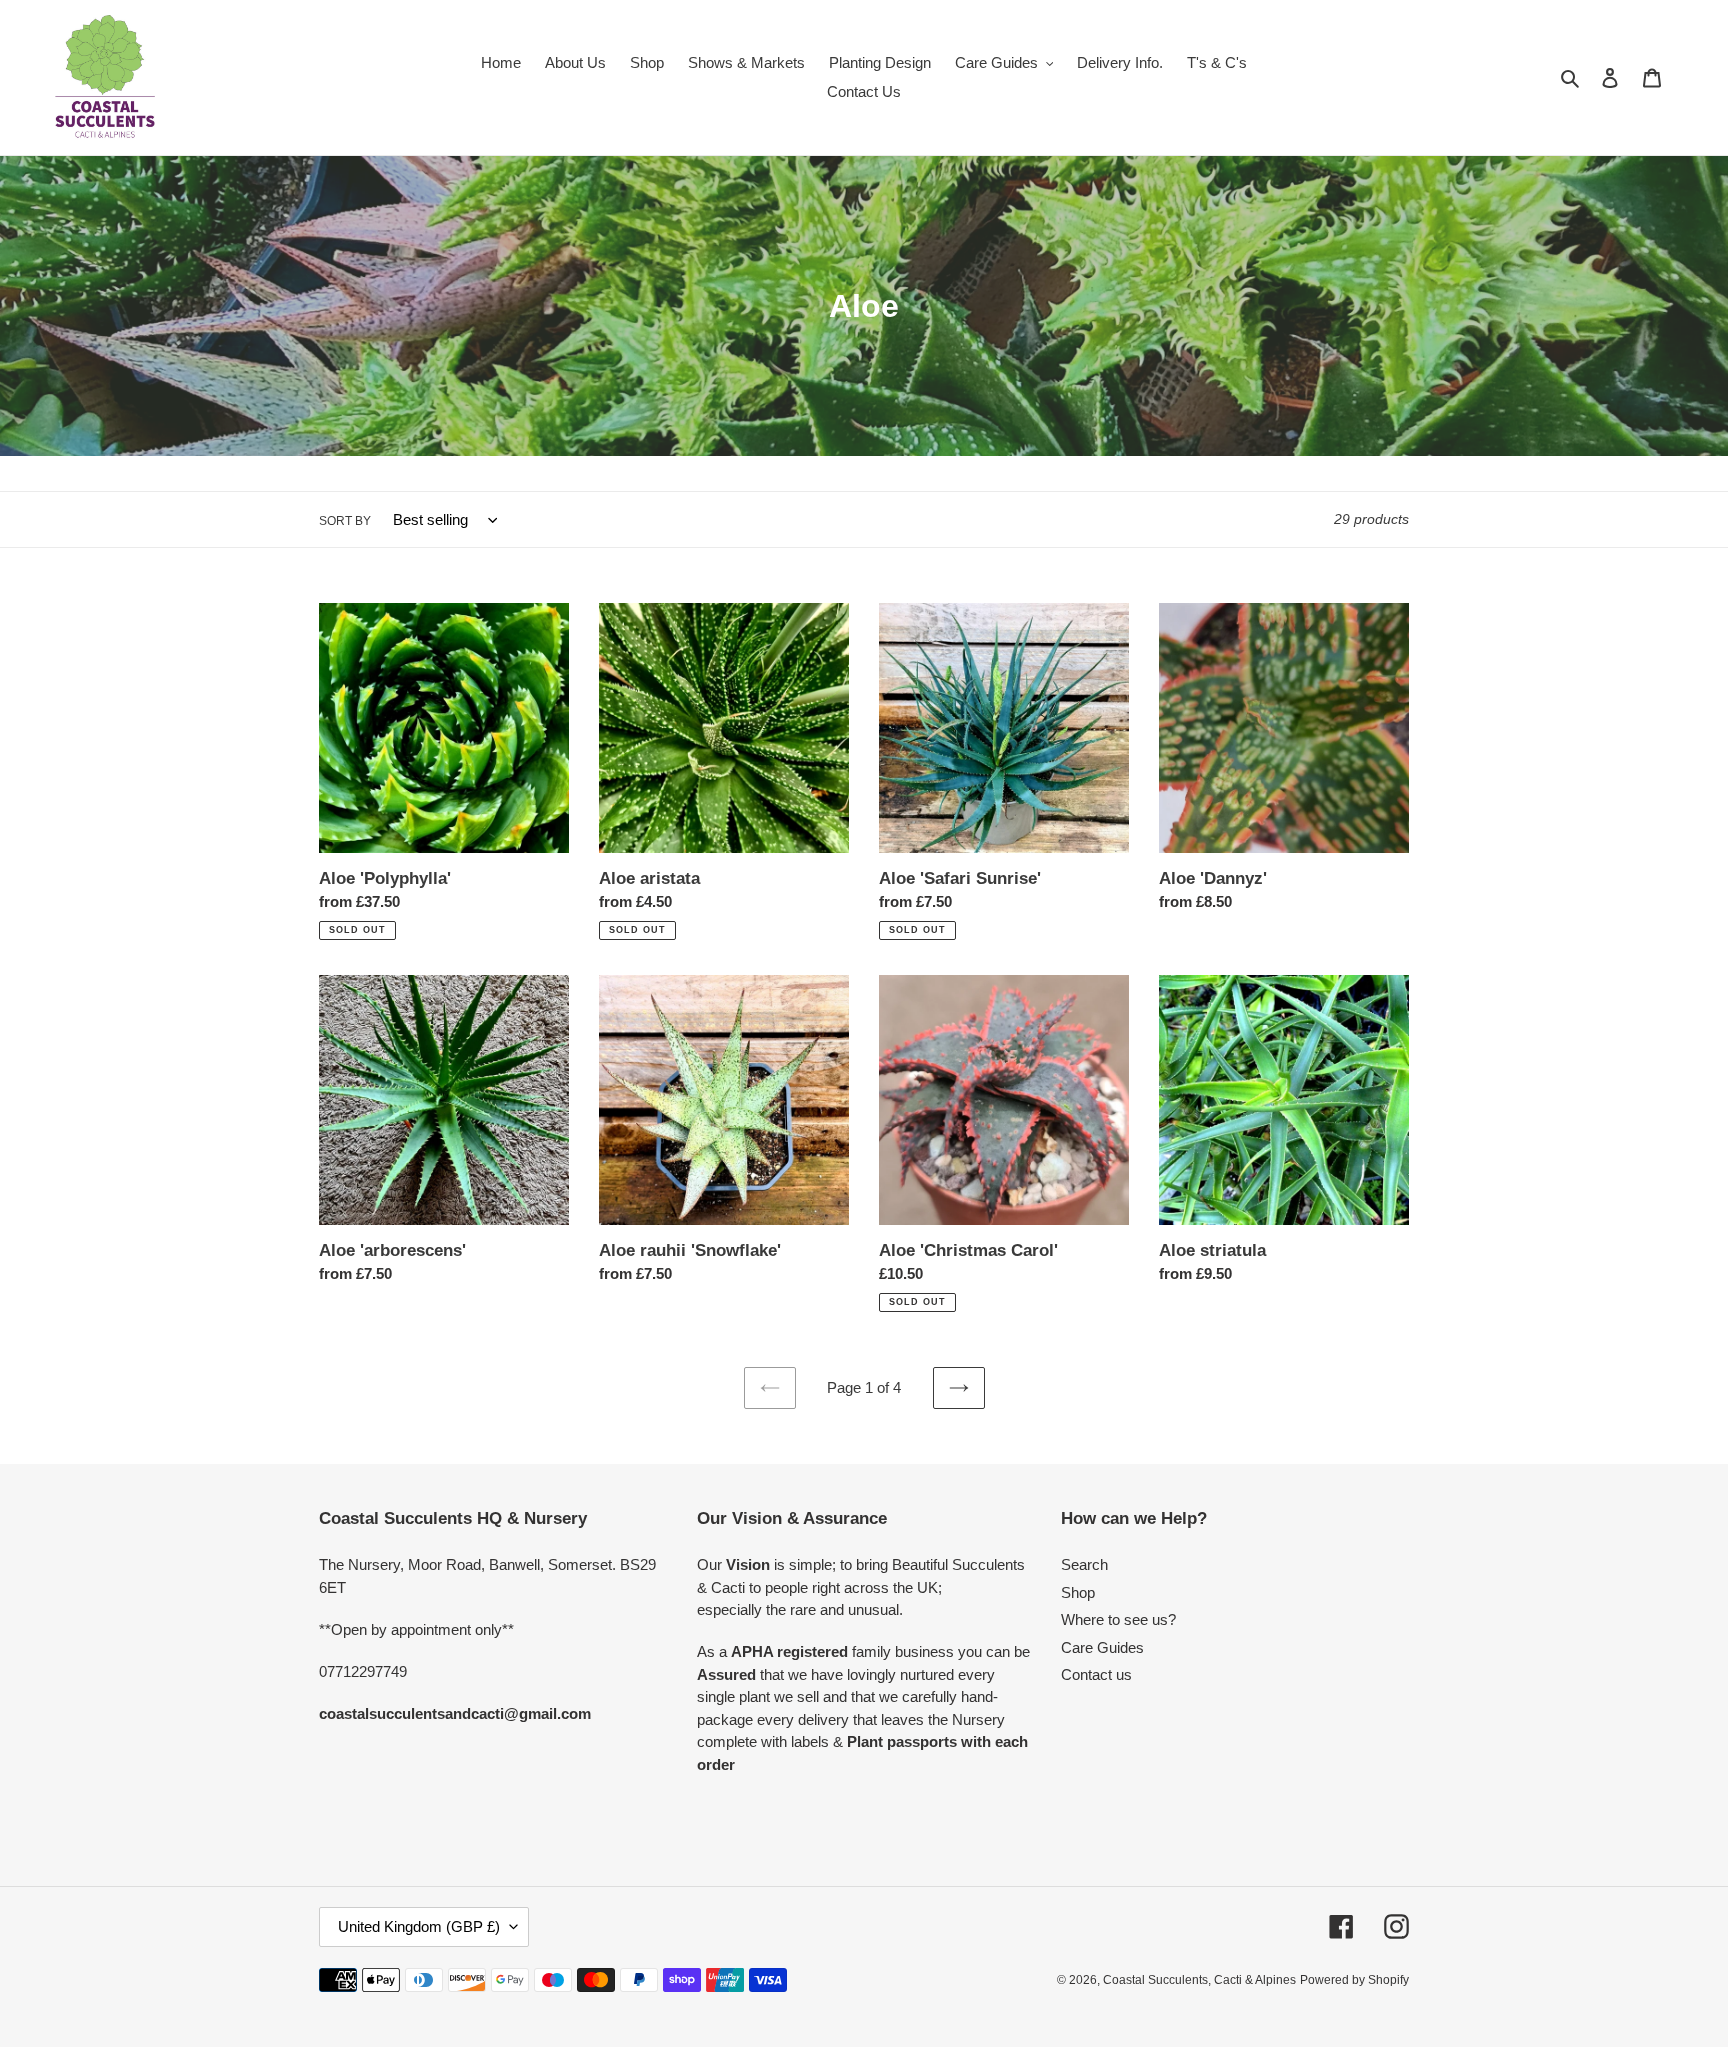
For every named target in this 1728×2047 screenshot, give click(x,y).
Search (1084, 1564)
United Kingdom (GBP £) (419, 1926)
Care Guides (1102, 1647)
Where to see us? (1118, 1619)
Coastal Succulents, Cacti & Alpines (1199, 1980)
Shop (1078, 1592)
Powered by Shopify (1354, 1980)
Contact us (1096, 1674)
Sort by (345, 521)
